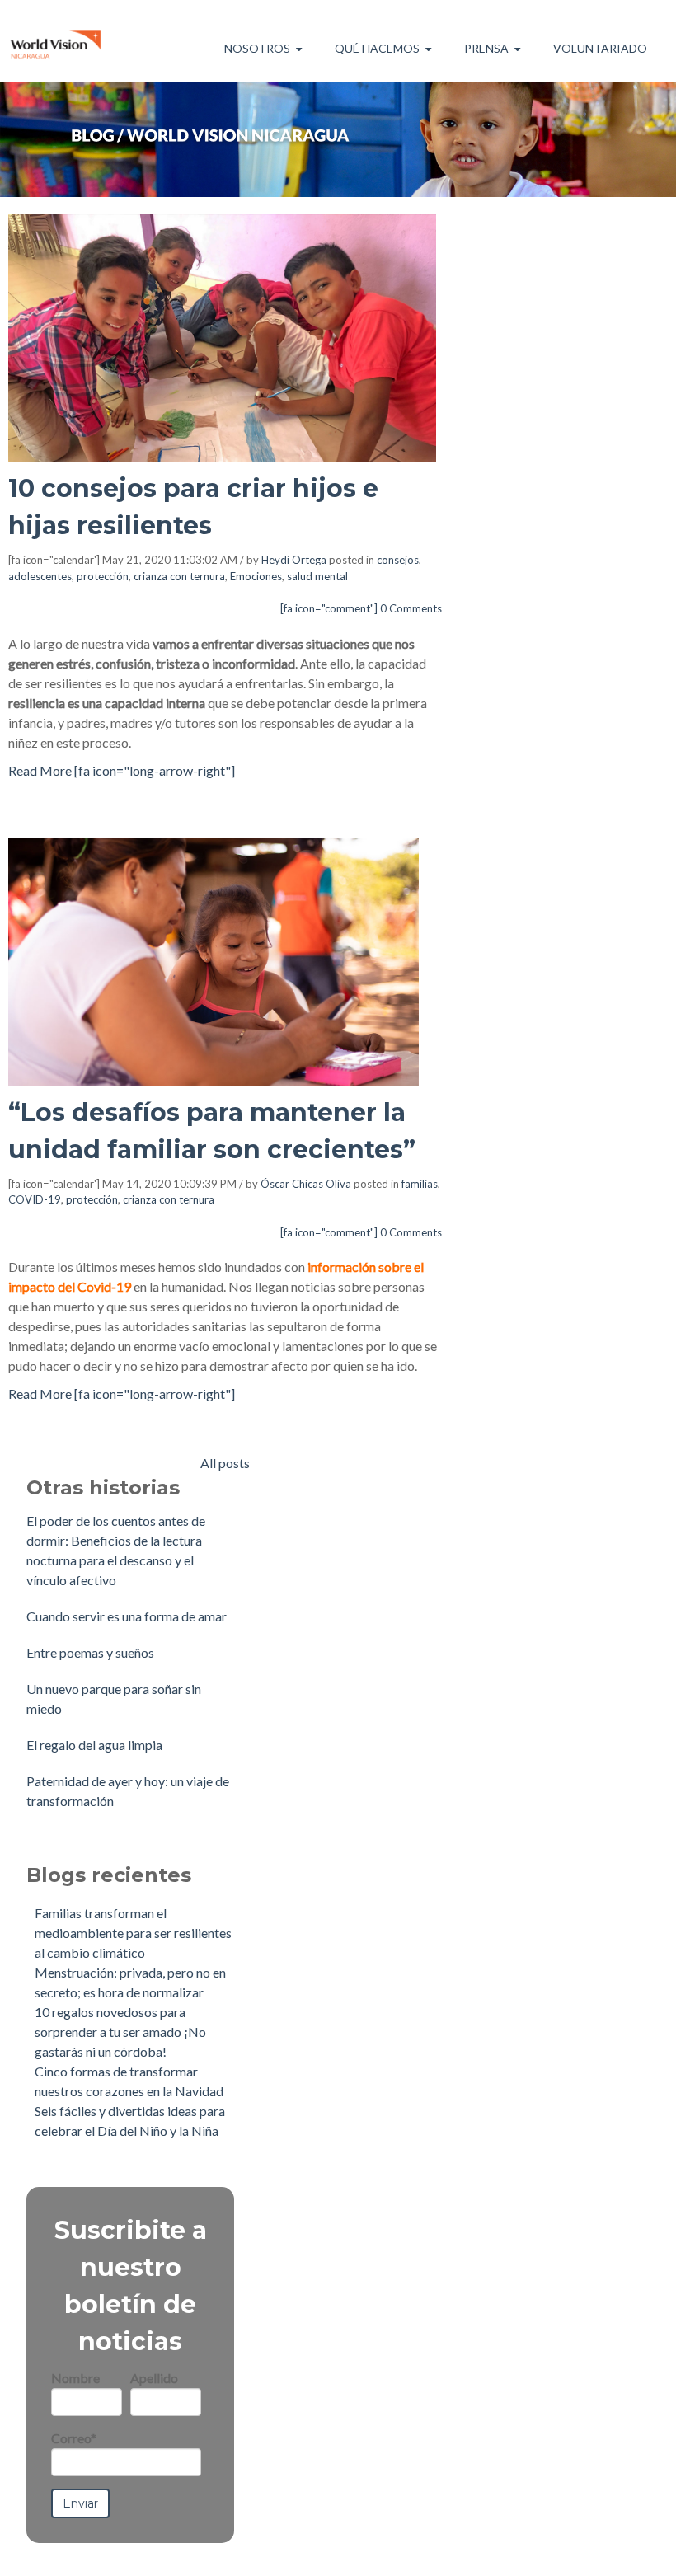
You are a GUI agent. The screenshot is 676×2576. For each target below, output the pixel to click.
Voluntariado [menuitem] (600, 48)
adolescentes (40, 576)
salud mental (317, 576)
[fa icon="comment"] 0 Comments (361, 608)
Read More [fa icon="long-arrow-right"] (122, 770)
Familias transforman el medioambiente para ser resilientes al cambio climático (133, 1933)
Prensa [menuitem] (486, 48)
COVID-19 (35, 1199)
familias (420, 1184)
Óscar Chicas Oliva (306, 1184)
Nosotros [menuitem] (257, 48)
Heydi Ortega (294, 560)
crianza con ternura (179, 576)
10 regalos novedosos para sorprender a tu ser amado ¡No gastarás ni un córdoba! (120, 2032)
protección (103, 576)
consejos (398, 560)
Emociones (256, 576)
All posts (225, 1463)
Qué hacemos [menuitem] (377, 48)
